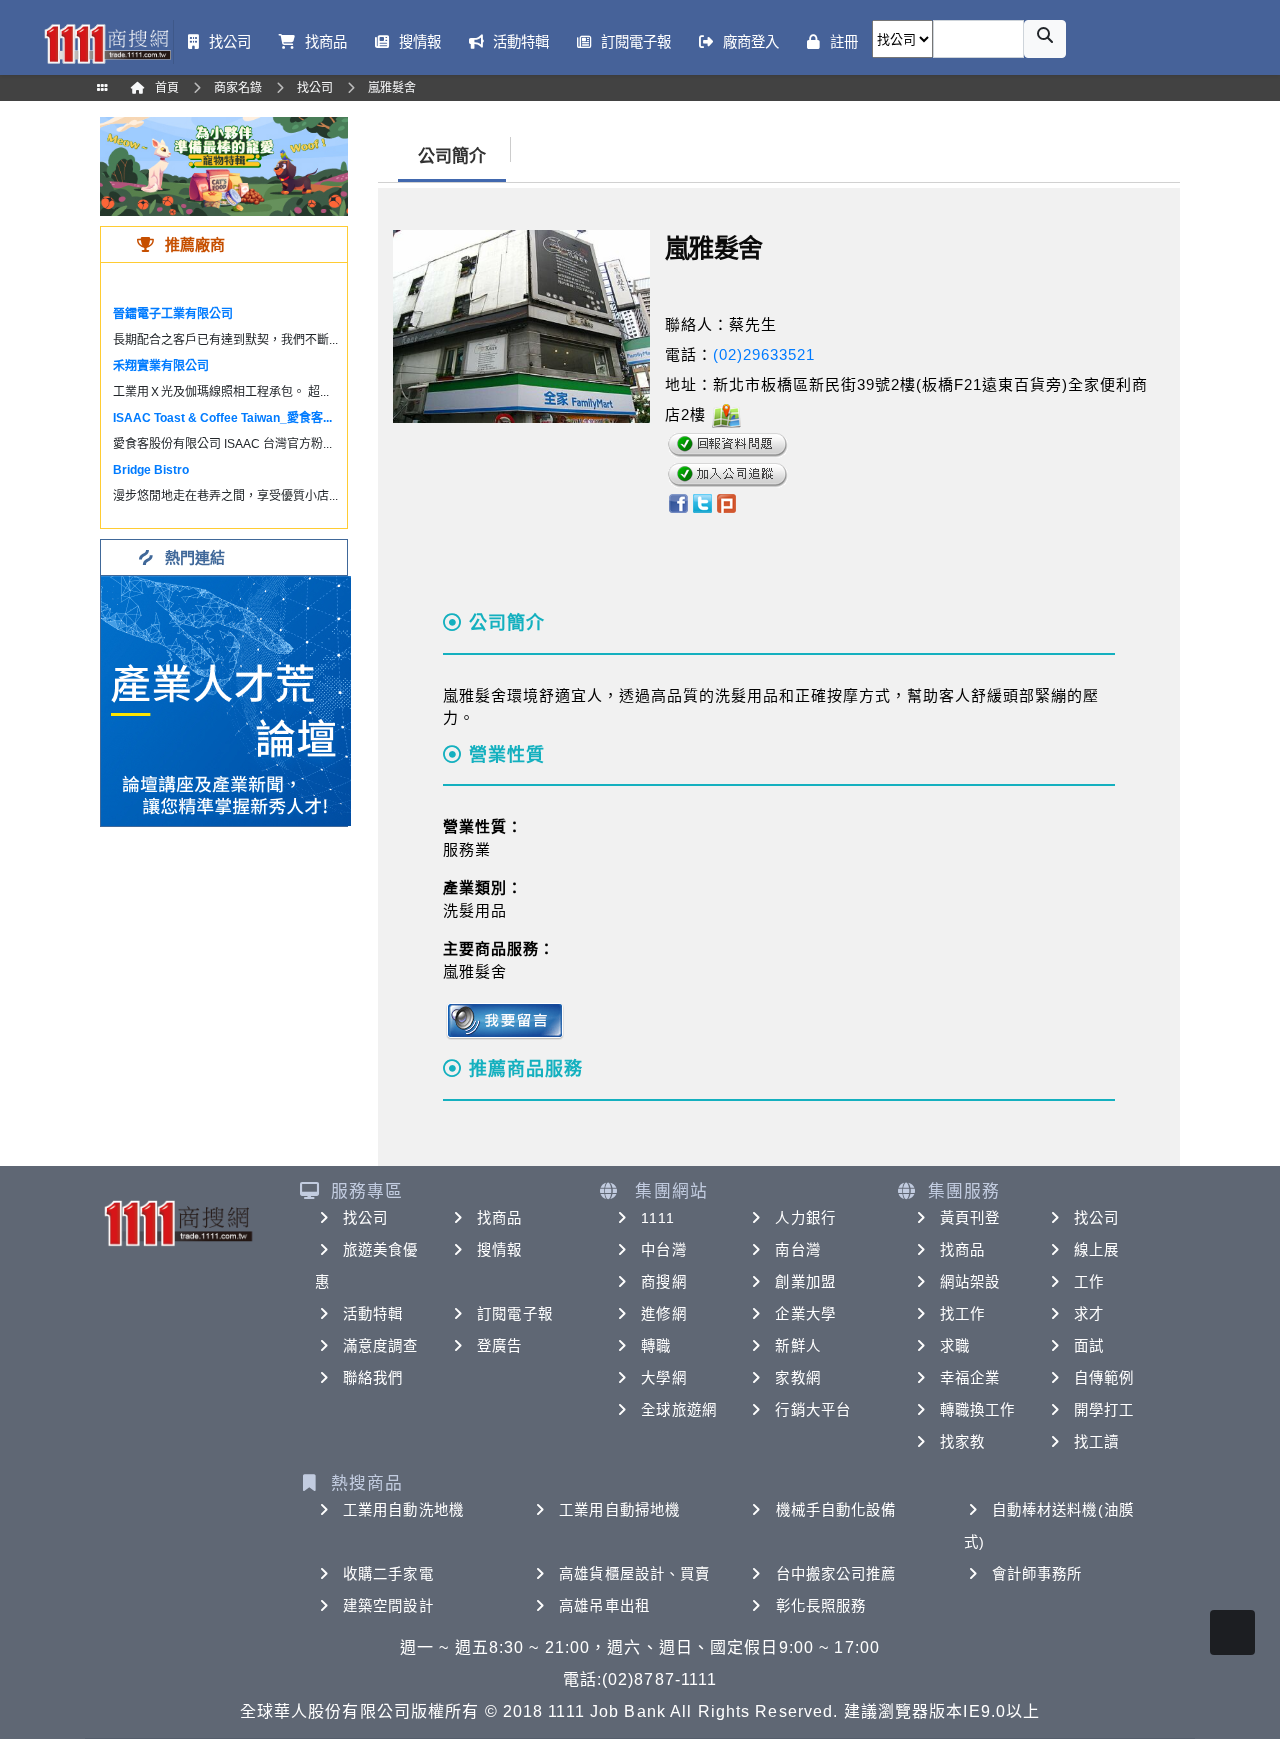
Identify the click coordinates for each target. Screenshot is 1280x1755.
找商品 (499, 1218)
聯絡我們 (373, 1378)
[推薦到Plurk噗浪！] (727, 502)
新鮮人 (797, 1346)
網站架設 (970, 1282)
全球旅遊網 (679, 1410)
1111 (657, 1218)
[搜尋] (1045, 39)
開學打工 (1104, 1410)
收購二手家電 (388, 1574)
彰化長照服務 (821, 1606)
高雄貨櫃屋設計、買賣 (634, 1574)
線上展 (1096, 1250)
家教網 (797, 1378)
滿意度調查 (381, 1346)
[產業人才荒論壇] (226, 699)
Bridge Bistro (151, 470)
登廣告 (499, 1346)
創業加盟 (805, 1282)
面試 (1089, 1346)
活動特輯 (373, 1314)
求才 (1089, 1314)
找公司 (365, 1218)
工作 (1089, 1282)
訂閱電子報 (515, 1314)
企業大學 (805, 1314)
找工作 (962, 1314)
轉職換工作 (978, 1410)
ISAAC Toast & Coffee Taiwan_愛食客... (222, 418)
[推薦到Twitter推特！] (702, 502)
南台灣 (797, 1250)
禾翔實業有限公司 (161, 366)
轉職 (656, 1346)
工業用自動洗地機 (403, 1510)
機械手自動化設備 (836, 1510)
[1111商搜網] (107, 42)
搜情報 (499, 1250)
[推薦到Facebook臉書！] (677, 502)
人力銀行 (805, 1218)
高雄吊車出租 (604, 1606)
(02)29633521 (764, 354)
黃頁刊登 (970, 1218)
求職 (955, 1346)
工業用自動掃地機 (619, 1510)
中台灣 (663, 1250)
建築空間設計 (388, 1606)
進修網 (663, 1314)
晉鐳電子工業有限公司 (173, 314)
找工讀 (1096, 1442)
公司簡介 (452, 156)
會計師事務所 (1037, 1574)
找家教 (962, 1442)
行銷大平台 (813, 1410)
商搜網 (663, 1282)
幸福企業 (970, 1378)
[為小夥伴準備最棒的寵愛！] (224, 165)
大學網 (663, 1378)
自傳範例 (1104, 1378)
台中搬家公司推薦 (836, 1574)
